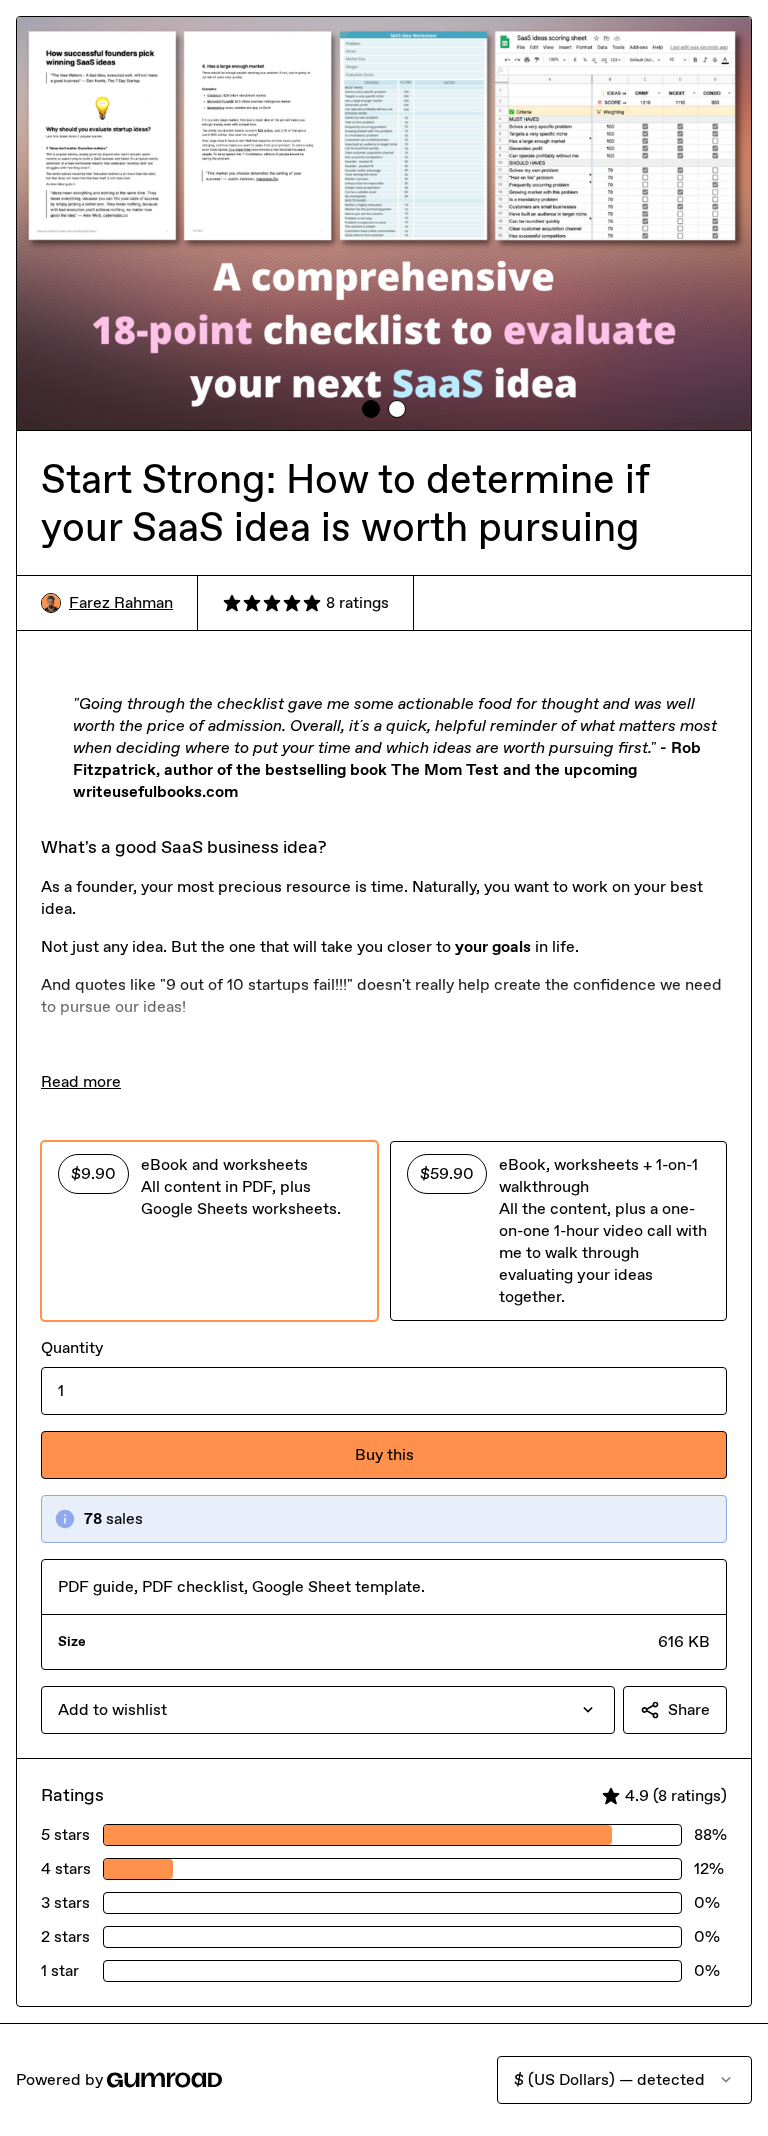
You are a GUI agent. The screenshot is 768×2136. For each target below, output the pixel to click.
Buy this (384, 1454)
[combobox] (328, 1710)
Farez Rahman (121, 602)
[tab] (371, 409)
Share (689, 1709)
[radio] (209, 1231)
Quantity (72, 1347)
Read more (81, 1081)
